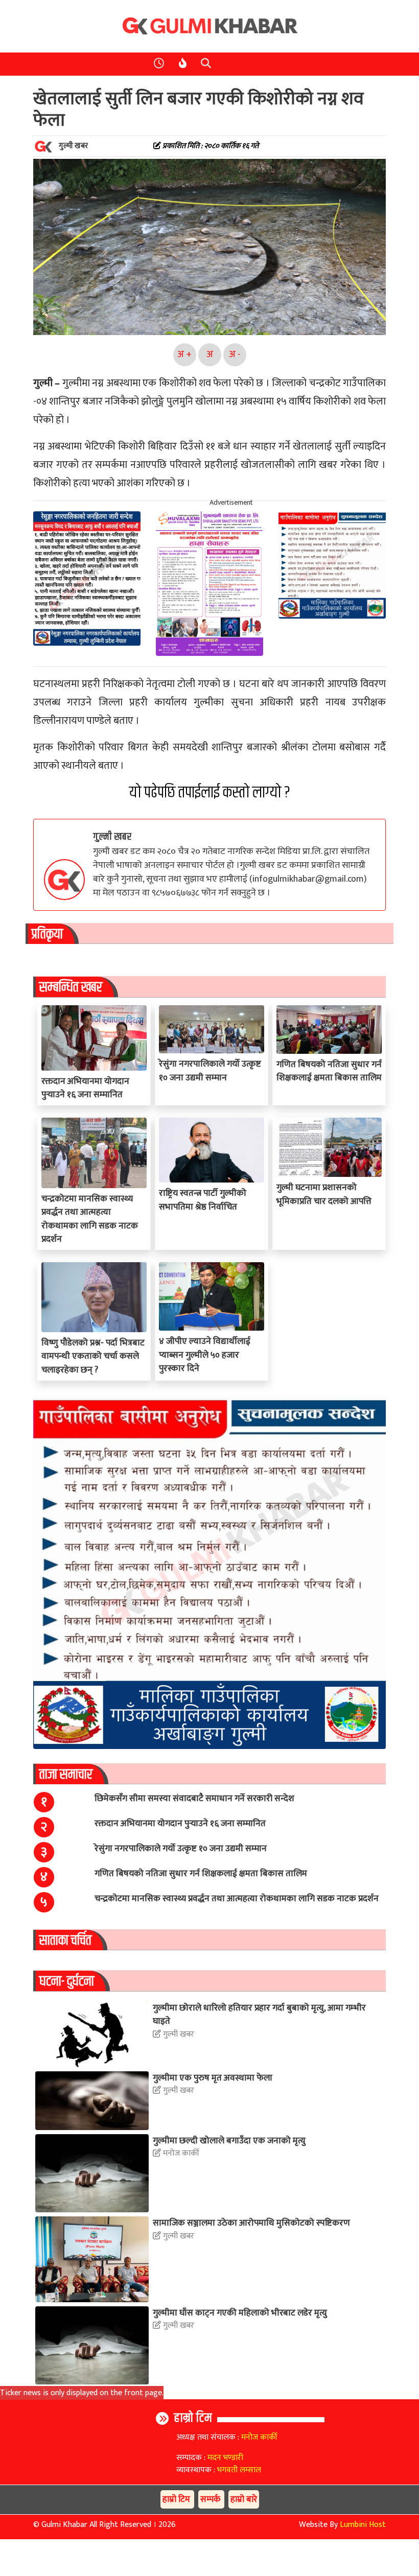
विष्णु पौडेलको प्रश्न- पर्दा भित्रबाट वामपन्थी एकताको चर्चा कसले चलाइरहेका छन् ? (93, 1356)
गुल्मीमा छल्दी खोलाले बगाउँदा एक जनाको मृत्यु (229, 2141)
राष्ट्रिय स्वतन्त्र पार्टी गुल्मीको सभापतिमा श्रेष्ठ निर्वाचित (203, 1200)
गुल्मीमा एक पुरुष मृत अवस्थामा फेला (213, 2078)
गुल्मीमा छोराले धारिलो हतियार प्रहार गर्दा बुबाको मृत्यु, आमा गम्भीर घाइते (259, 2014)
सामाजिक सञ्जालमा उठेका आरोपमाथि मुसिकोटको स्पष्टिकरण (251, 2223)
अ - (235, 354)
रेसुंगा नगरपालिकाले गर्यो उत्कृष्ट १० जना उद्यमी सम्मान (210, 1070)
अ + (184, 354)
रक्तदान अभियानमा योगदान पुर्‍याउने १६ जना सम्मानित (85, 1088)
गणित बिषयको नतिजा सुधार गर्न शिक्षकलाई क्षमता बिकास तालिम (329, 1071)
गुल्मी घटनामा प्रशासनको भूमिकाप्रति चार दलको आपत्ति (324, 1194)
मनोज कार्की (180, 2154)
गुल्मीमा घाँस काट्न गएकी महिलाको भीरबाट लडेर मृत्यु (240, 2313)
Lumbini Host (363, 2525)
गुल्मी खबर (112, 837)
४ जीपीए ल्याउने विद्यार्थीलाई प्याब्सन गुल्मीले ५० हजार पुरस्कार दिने (205, 1355)
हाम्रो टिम (193, 2418)
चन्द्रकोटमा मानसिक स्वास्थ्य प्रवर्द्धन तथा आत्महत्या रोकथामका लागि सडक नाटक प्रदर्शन (90, 1219)
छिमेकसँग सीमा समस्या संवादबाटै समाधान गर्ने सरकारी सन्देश (194, 1798)
